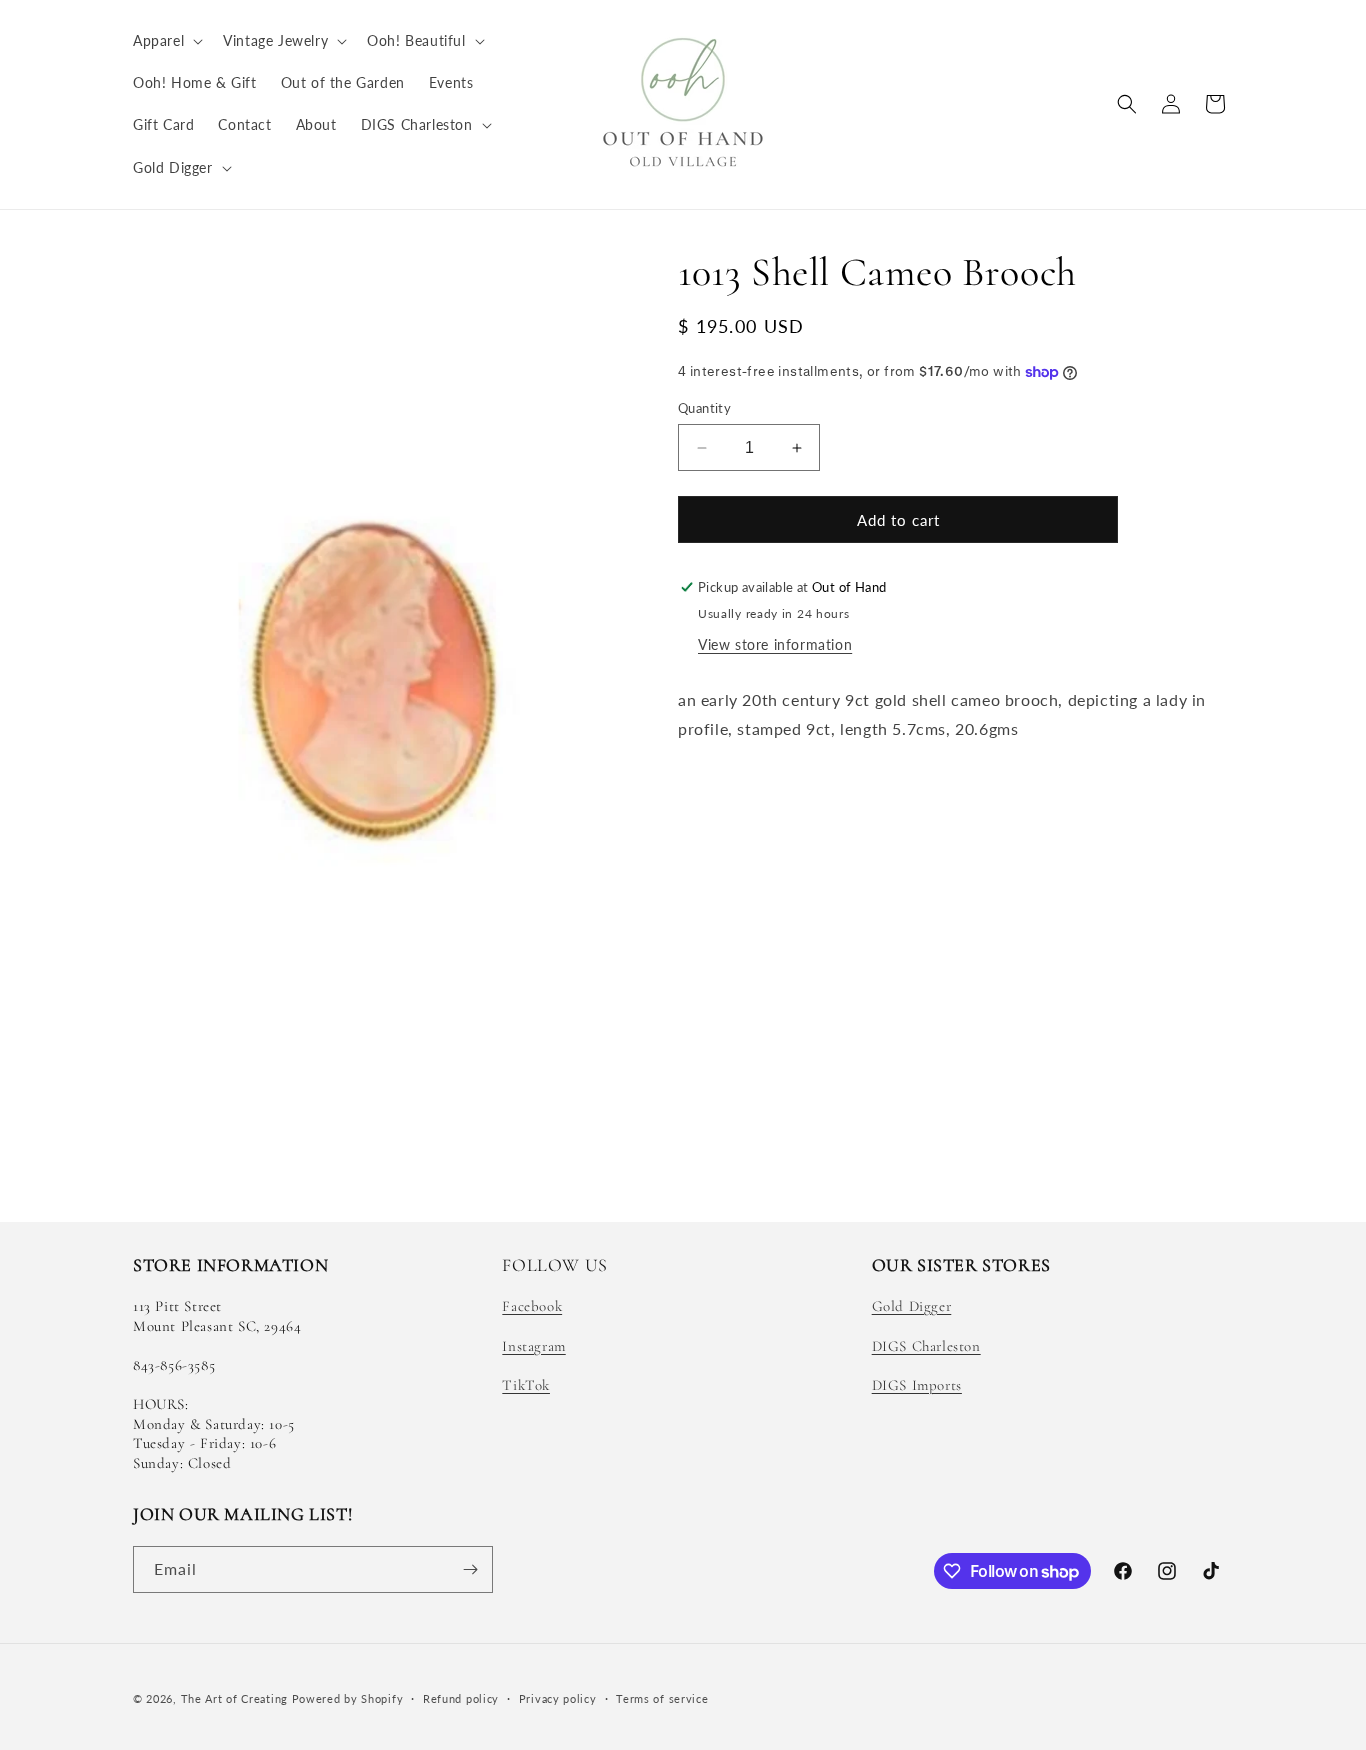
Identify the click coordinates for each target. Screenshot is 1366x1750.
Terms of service (662, 1698)
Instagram (533, 1346)
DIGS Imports (917, 1385)
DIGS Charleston (926, 1346)
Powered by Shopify (348, 1698)
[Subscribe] (470, 1569)
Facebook (532, 1306)
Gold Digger (912, 1306)
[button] (166, 41)
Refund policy (461, 1698)
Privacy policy (558, 1698)
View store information (775, 644)
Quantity (704, 408)
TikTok (526, 1385)
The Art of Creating (236, 1698)
